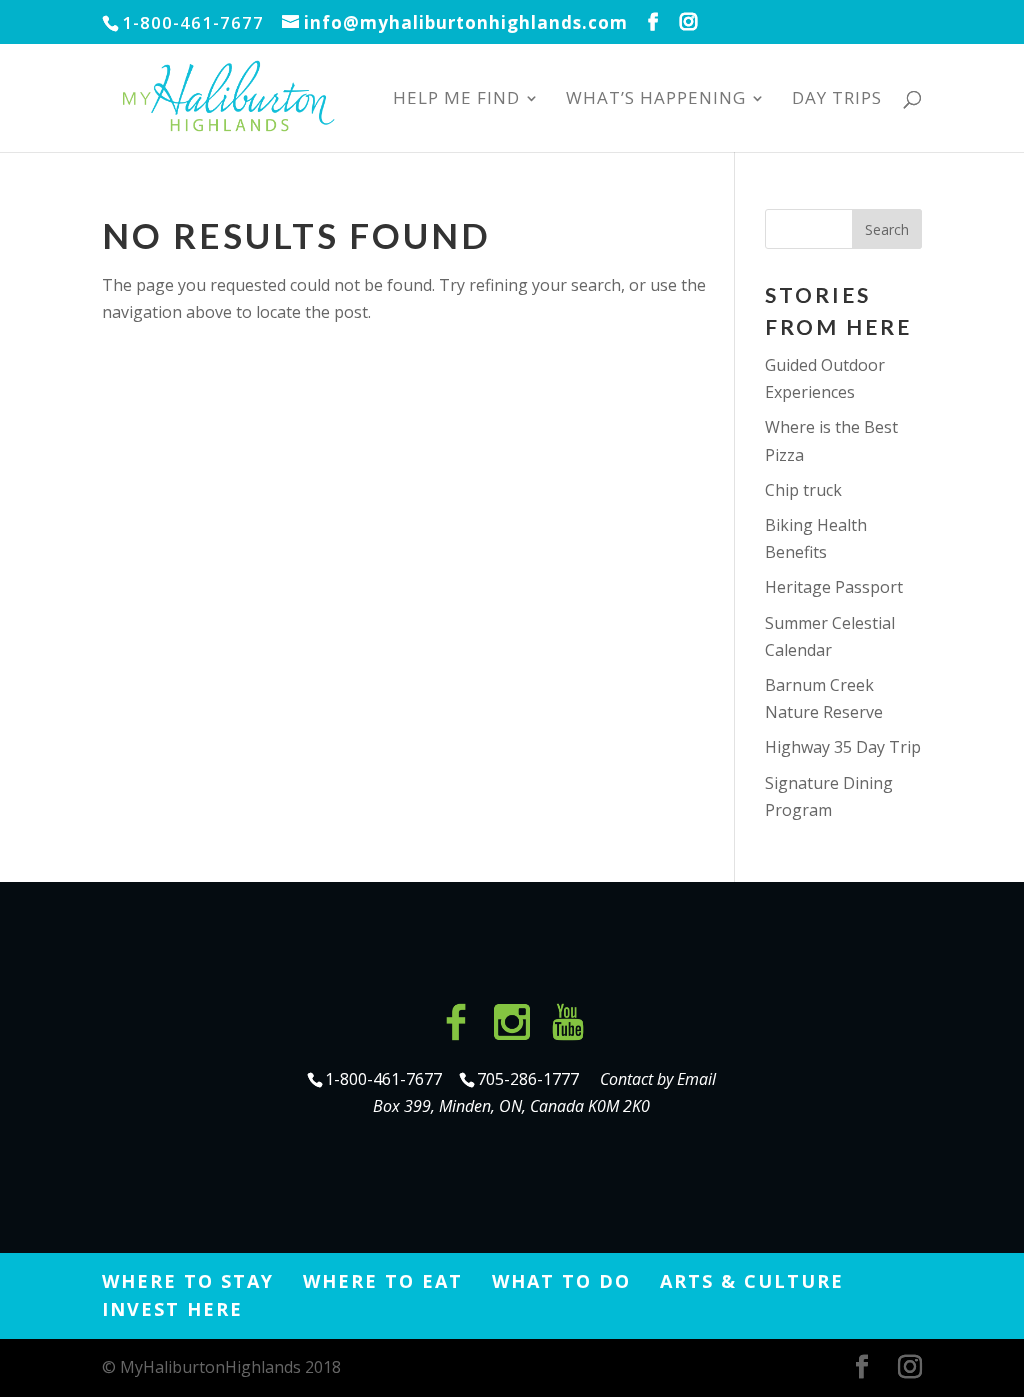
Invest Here (172, 1309)
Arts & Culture (752, 1281)
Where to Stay (188, 1281)
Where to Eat (383, 1281)
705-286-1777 (532, 1079)
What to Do (561, 1281)
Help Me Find (456, 100)
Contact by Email (658, 1079)
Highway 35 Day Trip (843, 747)
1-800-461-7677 (385, 1079)
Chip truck (803, 490)
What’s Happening (656, 100)
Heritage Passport (834, 587)
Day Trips (837, 100)
